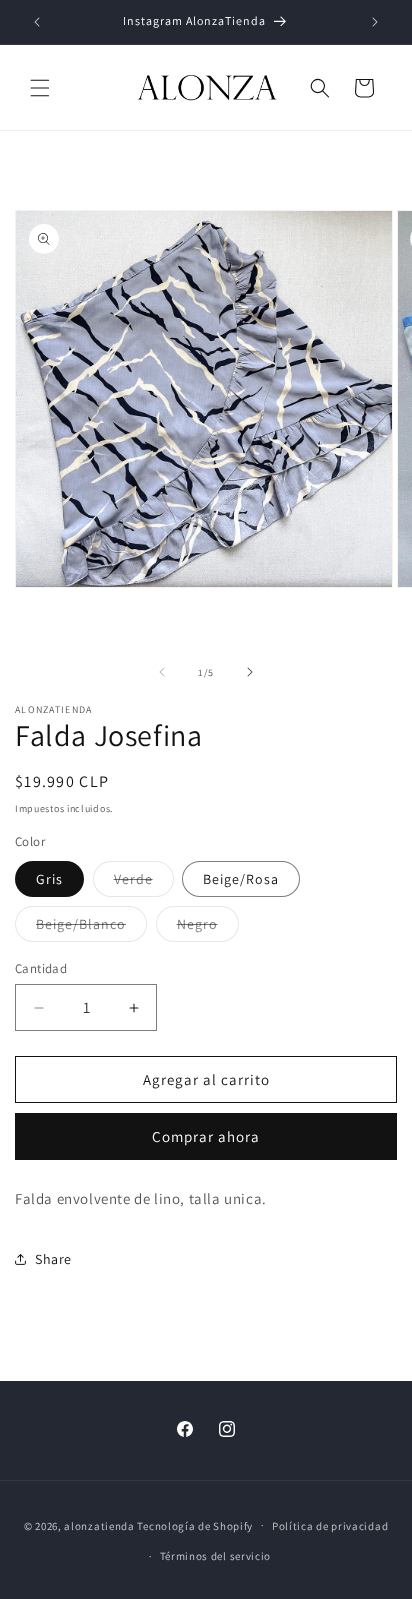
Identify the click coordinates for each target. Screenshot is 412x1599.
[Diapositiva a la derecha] (250, 672)
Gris (49, 879)
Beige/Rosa (241, 879)
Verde (144, 883)
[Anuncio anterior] (37, 22)
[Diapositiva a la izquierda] (162, 672)
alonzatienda (99, 1525)
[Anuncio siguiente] (375, 22)
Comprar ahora (206, 1136)
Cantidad (41, 968)
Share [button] (53, 1259)
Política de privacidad (330, 1526)
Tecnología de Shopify (195, 1525)
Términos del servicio (216, 1556)
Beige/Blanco (91, 928)
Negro (208, 928)
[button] (40, 88)
